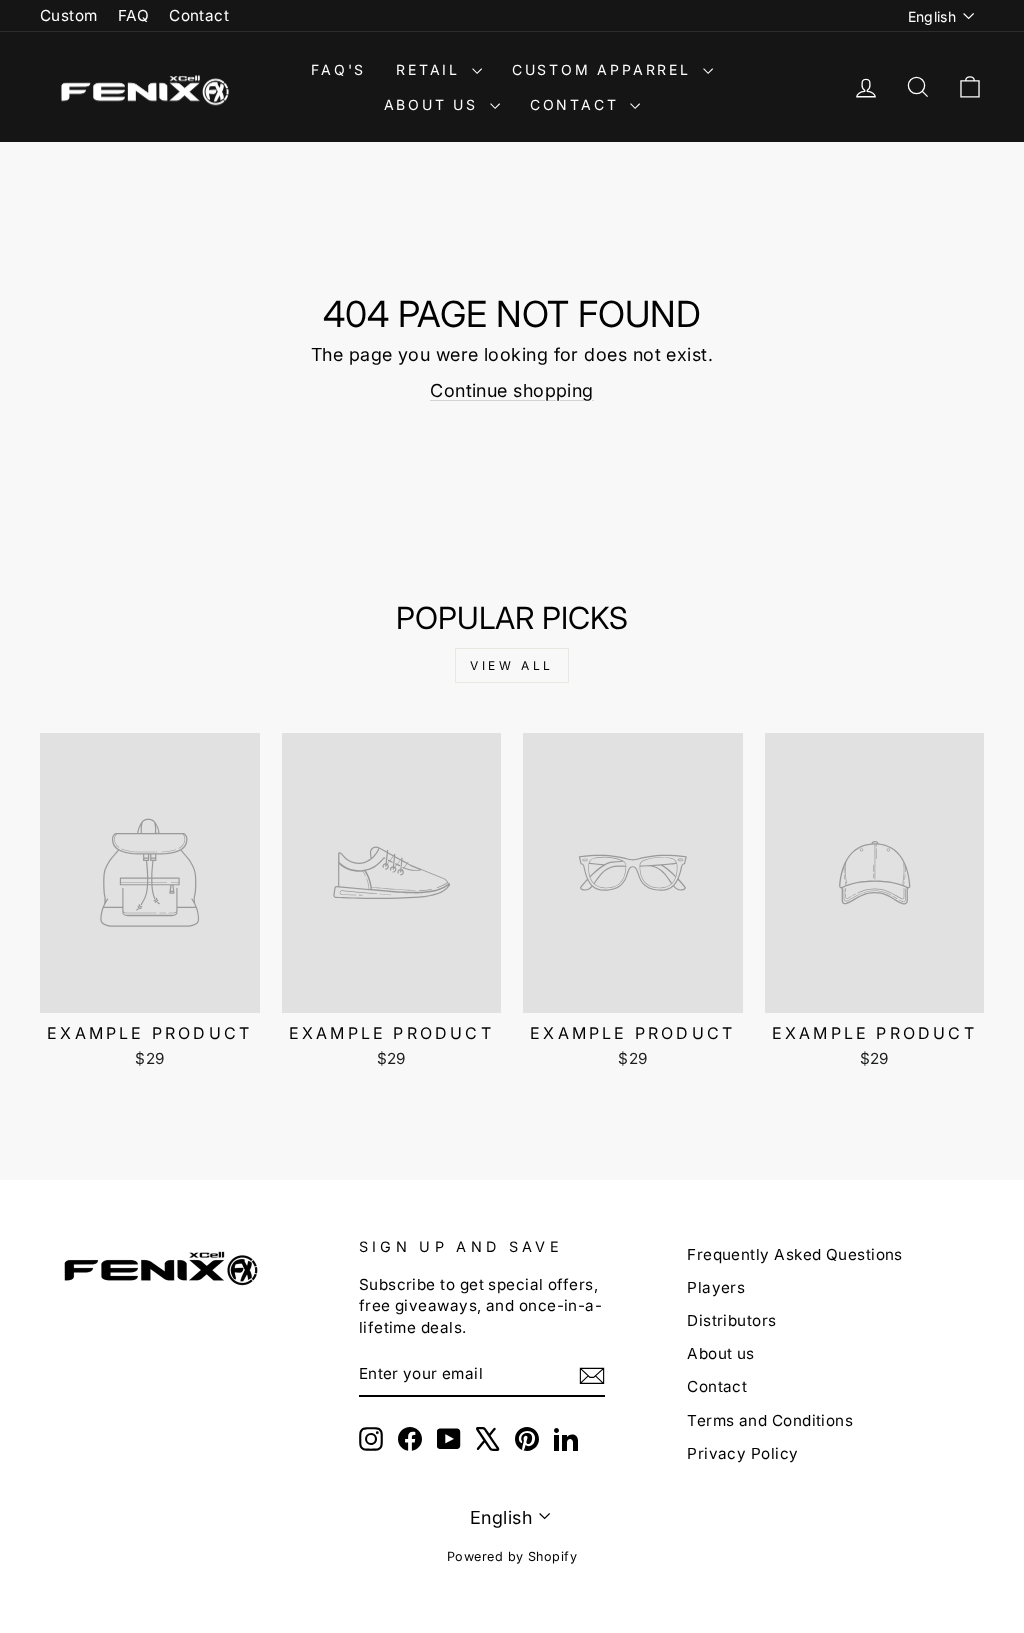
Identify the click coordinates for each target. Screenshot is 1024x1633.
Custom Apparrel (605, 69)
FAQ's (338, 69)
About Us (434, 104)
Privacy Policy (742, 1453)
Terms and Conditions (770, 1420)
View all (512, 665)
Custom (69, 15)
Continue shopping (512, 390)
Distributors (731, 1320)
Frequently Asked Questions (795, 1254)
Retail (431, 69)
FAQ (133, 15)
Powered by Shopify (512, 1556)
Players (716, 1287)
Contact (199, 15)
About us (721, 1353)
